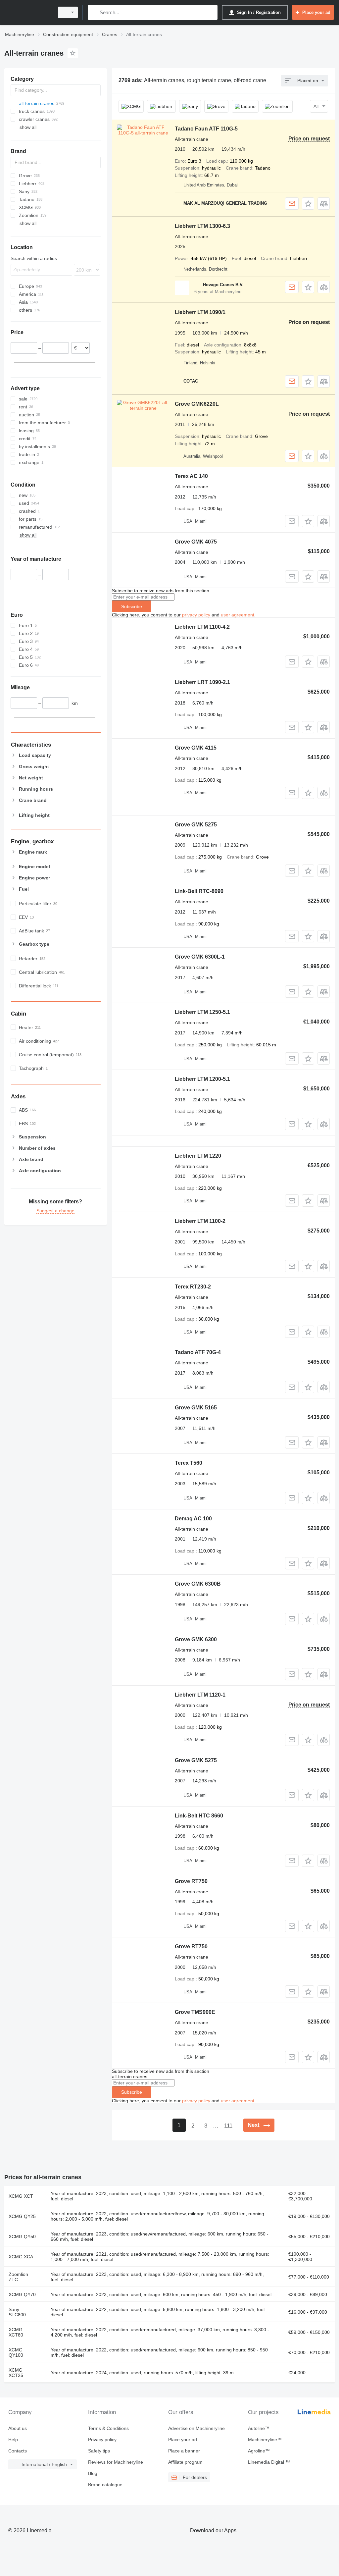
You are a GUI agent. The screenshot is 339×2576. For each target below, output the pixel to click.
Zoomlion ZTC (18, 2277)
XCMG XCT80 (16, 2332)
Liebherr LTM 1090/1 (200, 312)
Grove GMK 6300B (198, 1584)
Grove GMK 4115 (196, 748)
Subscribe (132, 606)
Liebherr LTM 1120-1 (200, 1695)
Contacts (18, 2451)
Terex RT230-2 (193, 1287)
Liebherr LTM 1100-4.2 (202, 627)
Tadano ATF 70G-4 (198, 1352)
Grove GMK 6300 (196, 1639)
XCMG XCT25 (16, 2373)
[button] (308, 204)
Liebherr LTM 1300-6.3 (202, 226)
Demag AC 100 (193, 1519)
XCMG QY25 (22, 2216)
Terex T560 (189, 1463)
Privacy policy (102, 2440)
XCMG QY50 (22, 2236)
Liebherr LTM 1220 (198, 1156)
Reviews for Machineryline (116, 2462)
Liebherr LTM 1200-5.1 (202, 1079)
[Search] (94, 12)
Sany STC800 (17, 2312)
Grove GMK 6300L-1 (200, 957)
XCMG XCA (21, 2257)
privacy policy (196, 615)
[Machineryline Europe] (28, 12)
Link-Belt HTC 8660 (199, 1816)
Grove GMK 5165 (196, 1408)
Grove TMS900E (195, 2012)
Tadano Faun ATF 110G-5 (206, 129)
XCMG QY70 (22, 2294)
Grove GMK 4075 (196, 542)
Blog (93, 2473)
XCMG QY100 (16, 2352)
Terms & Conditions (108, 2428)
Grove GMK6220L (197, 404)
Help (13, 2440)
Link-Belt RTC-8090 (199, 891)
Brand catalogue (105, 2485)
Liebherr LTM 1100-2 (200, 1221)
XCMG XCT (21, 2196)
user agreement (238, 615)
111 (228, 2126)
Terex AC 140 (191, 476)
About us (18, 2428)
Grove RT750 (191, 1881)
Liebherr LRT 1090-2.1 (202, 682)
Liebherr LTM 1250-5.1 (202, 1012)
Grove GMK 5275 (196, 825)
